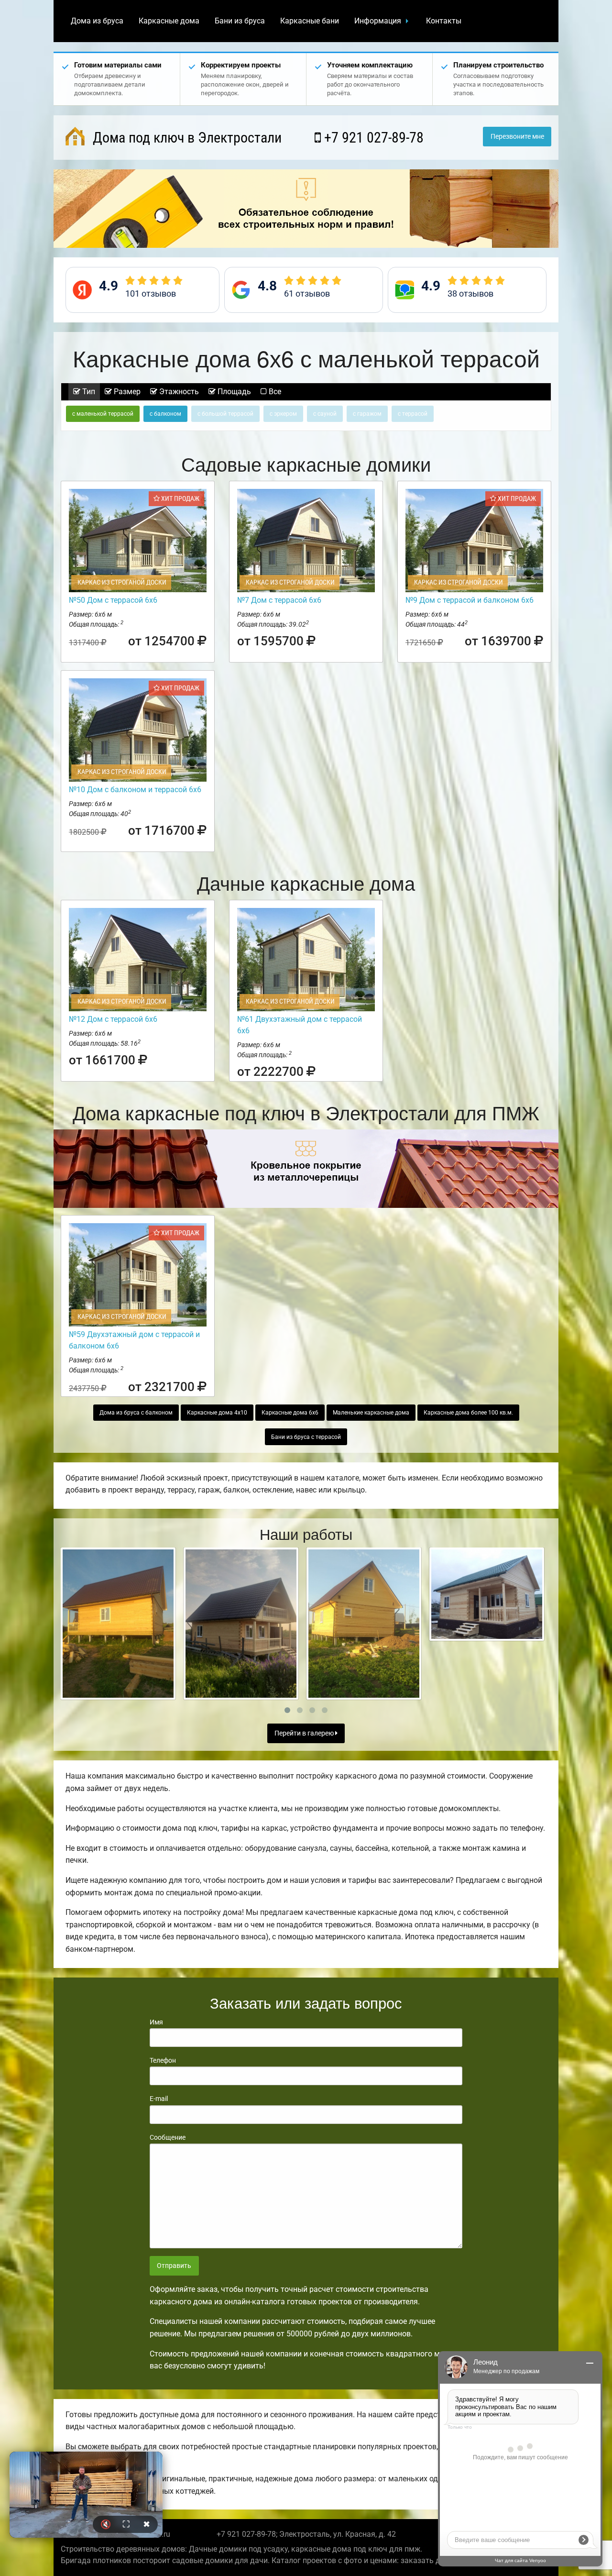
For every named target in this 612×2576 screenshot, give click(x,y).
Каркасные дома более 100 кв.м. (468, 1413)
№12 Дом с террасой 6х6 (113, 1019)
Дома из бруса (97, 21)
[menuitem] (97, 21)
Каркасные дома (169, 21)
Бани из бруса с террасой (306, 1437)
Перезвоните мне (517, 137)
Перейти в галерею (305, 1733)
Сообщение (168, 2137)
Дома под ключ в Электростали (186, 138)
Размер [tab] (126, 392)
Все (274, 392)
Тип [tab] (88, 392)
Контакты (444, 21)
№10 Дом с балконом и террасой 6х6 (135, 790)
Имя (156, 2022)
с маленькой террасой (103, 414)
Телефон (163, 2060)
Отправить (174, 2266)
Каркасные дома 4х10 (217, 1413)
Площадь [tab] (233, 392)
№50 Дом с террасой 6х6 (113, 600)
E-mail (159, 2099)
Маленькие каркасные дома (371, 1413)
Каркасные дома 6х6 (290, 1413)
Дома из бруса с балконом (136, 1413)
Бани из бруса (240, 21)
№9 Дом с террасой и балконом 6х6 (470, 600)
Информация (378, 21)
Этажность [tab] (178, 392)
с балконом (165, 414)
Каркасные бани (310, 21)
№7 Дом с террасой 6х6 (279, 600)
